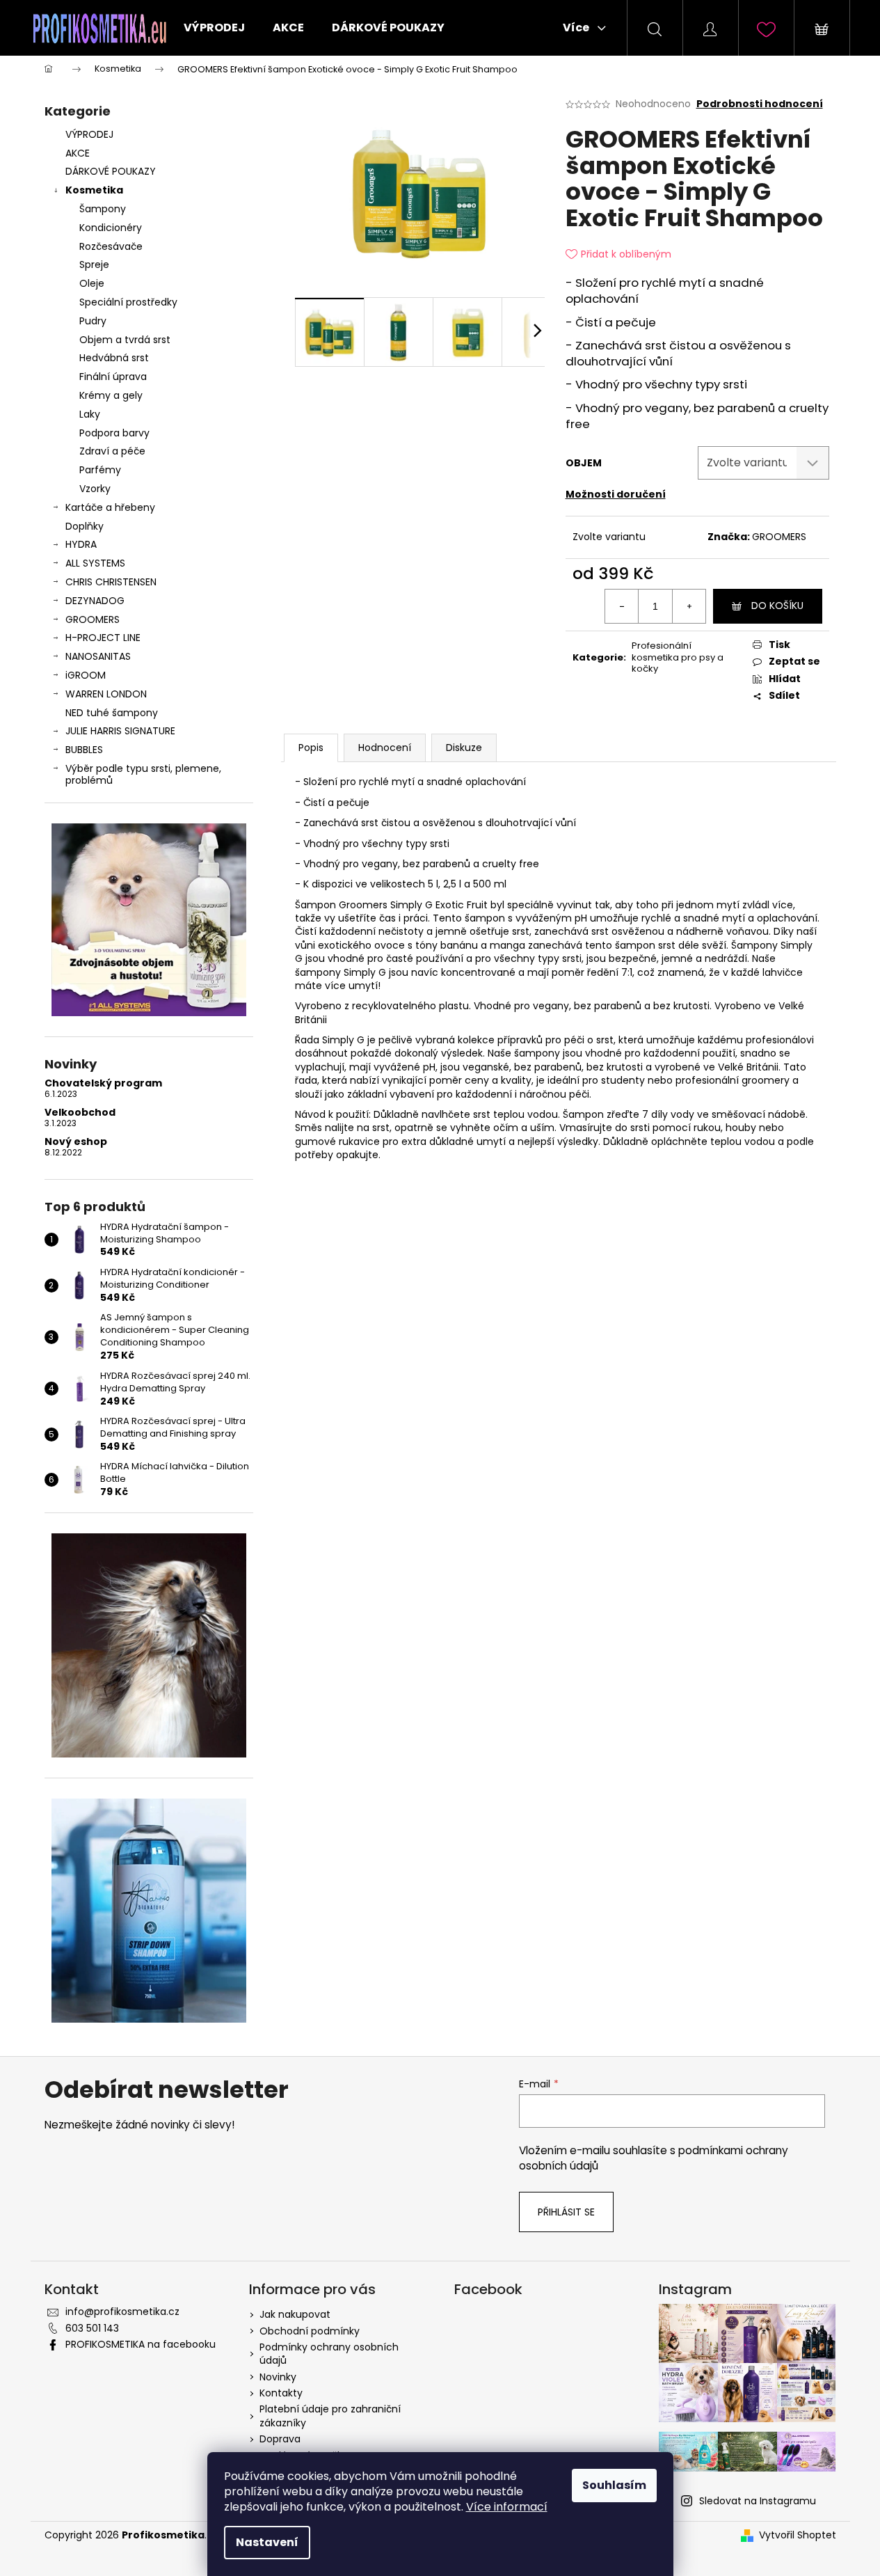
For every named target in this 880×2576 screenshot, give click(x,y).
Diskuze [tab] (464, 748)
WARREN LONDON (106, 694)
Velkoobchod (80, 1113)
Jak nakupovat (295, 2314)
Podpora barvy (114, 433)
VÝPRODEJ (89, 134)
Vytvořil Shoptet (798, 2535)
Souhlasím (614, 2485)
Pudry (93, 321)
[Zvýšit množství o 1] (689, 606)
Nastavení (267, 2542)
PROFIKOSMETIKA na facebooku (141, 2344)
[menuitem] (214, 28)
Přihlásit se (566, 2212)
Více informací (507, 2507)
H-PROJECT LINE (103, 638)
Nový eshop (76, 1142)
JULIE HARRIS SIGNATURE (120, 731)
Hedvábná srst (114, 358)
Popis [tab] (311, 748)
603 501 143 (92, 2328)
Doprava (280, 2439)
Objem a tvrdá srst (125, 340)
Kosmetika (94, 190)
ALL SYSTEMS (95, 563)
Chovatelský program (103, 1083)
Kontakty (281, 2393)
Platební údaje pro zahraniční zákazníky (330, 2416)
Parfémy (100, 470)
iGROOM (86, 675)
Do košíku (777, 606)
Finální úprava (113, 377)
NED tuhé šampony (112, 713)
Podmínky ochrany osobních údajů (329, 2354)
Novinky (278, 2377)
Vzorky (95, 489)
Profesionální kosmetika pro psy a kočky (678, 657)
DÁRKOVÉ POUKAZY (111, 171)
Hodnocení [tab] (385, 748)
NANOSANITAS (98, 656)
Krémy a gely (111, 395)
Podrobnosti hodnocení (760, 104)
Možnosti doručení (616, 494)
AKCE (78, 153)
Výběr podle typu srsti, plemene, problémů (143, 774)
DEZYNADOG (95, 601)
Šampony (103, 209)
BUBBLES (84, 750)
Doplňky (85, 526)
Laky (90, 414)
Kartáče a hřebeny (110, 507)
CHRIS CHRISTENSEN (111, 582)
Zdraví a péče (112, 451)
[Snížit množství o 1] (622, 606)
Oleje (92, 283)
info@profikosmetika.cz (122, 2312)
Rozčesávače (111, 246)
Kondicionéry (111, 228)
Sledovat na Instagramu (758, 2501)
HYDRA (81, 544)
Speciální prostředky (128, 302)
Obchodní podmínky (310, 2331)
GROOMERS (93, 619)
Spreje (94, 264)
